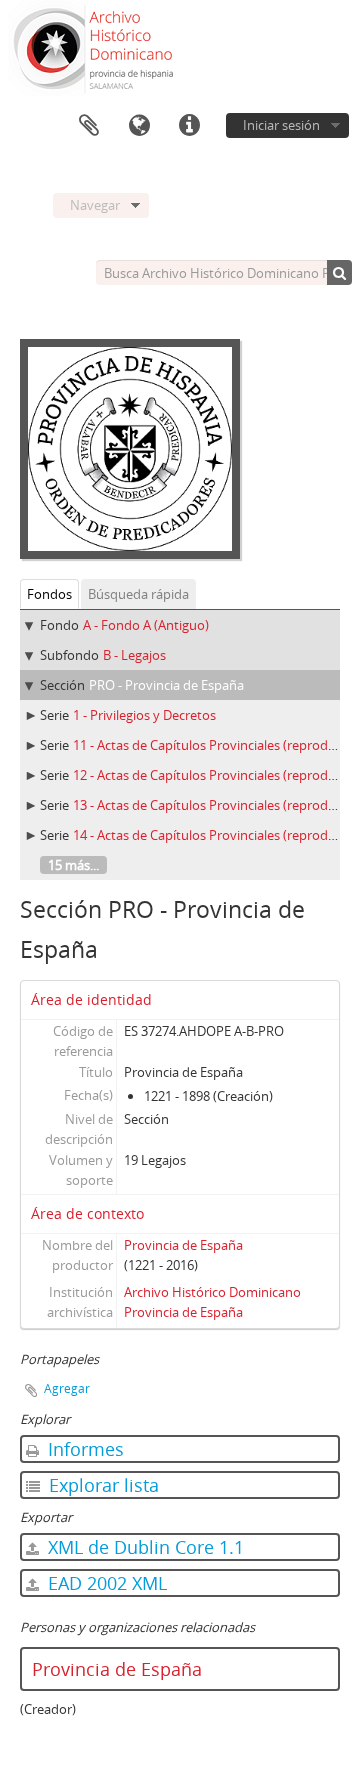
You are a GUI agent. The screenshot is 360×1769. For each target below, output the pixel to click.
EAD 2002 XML (105, 1583)
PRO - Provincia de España (166, 685)
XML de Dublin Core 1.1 (143, 1547)
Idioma (139, 126)
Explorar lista (101, 1485)
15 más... (73, 865)
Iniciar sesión (281, 125)
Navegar (95, 205)
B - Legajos (134, 655)
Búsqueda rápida (138, 594)
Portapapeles (89, 126)
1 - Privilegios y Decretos (144, 715)
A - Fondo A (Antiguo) (146, 625)
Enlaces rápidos (189, 126)
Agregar (67, 1388)
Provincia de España (183, 1245)
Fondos (49, 594)
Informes (83, 1449)
